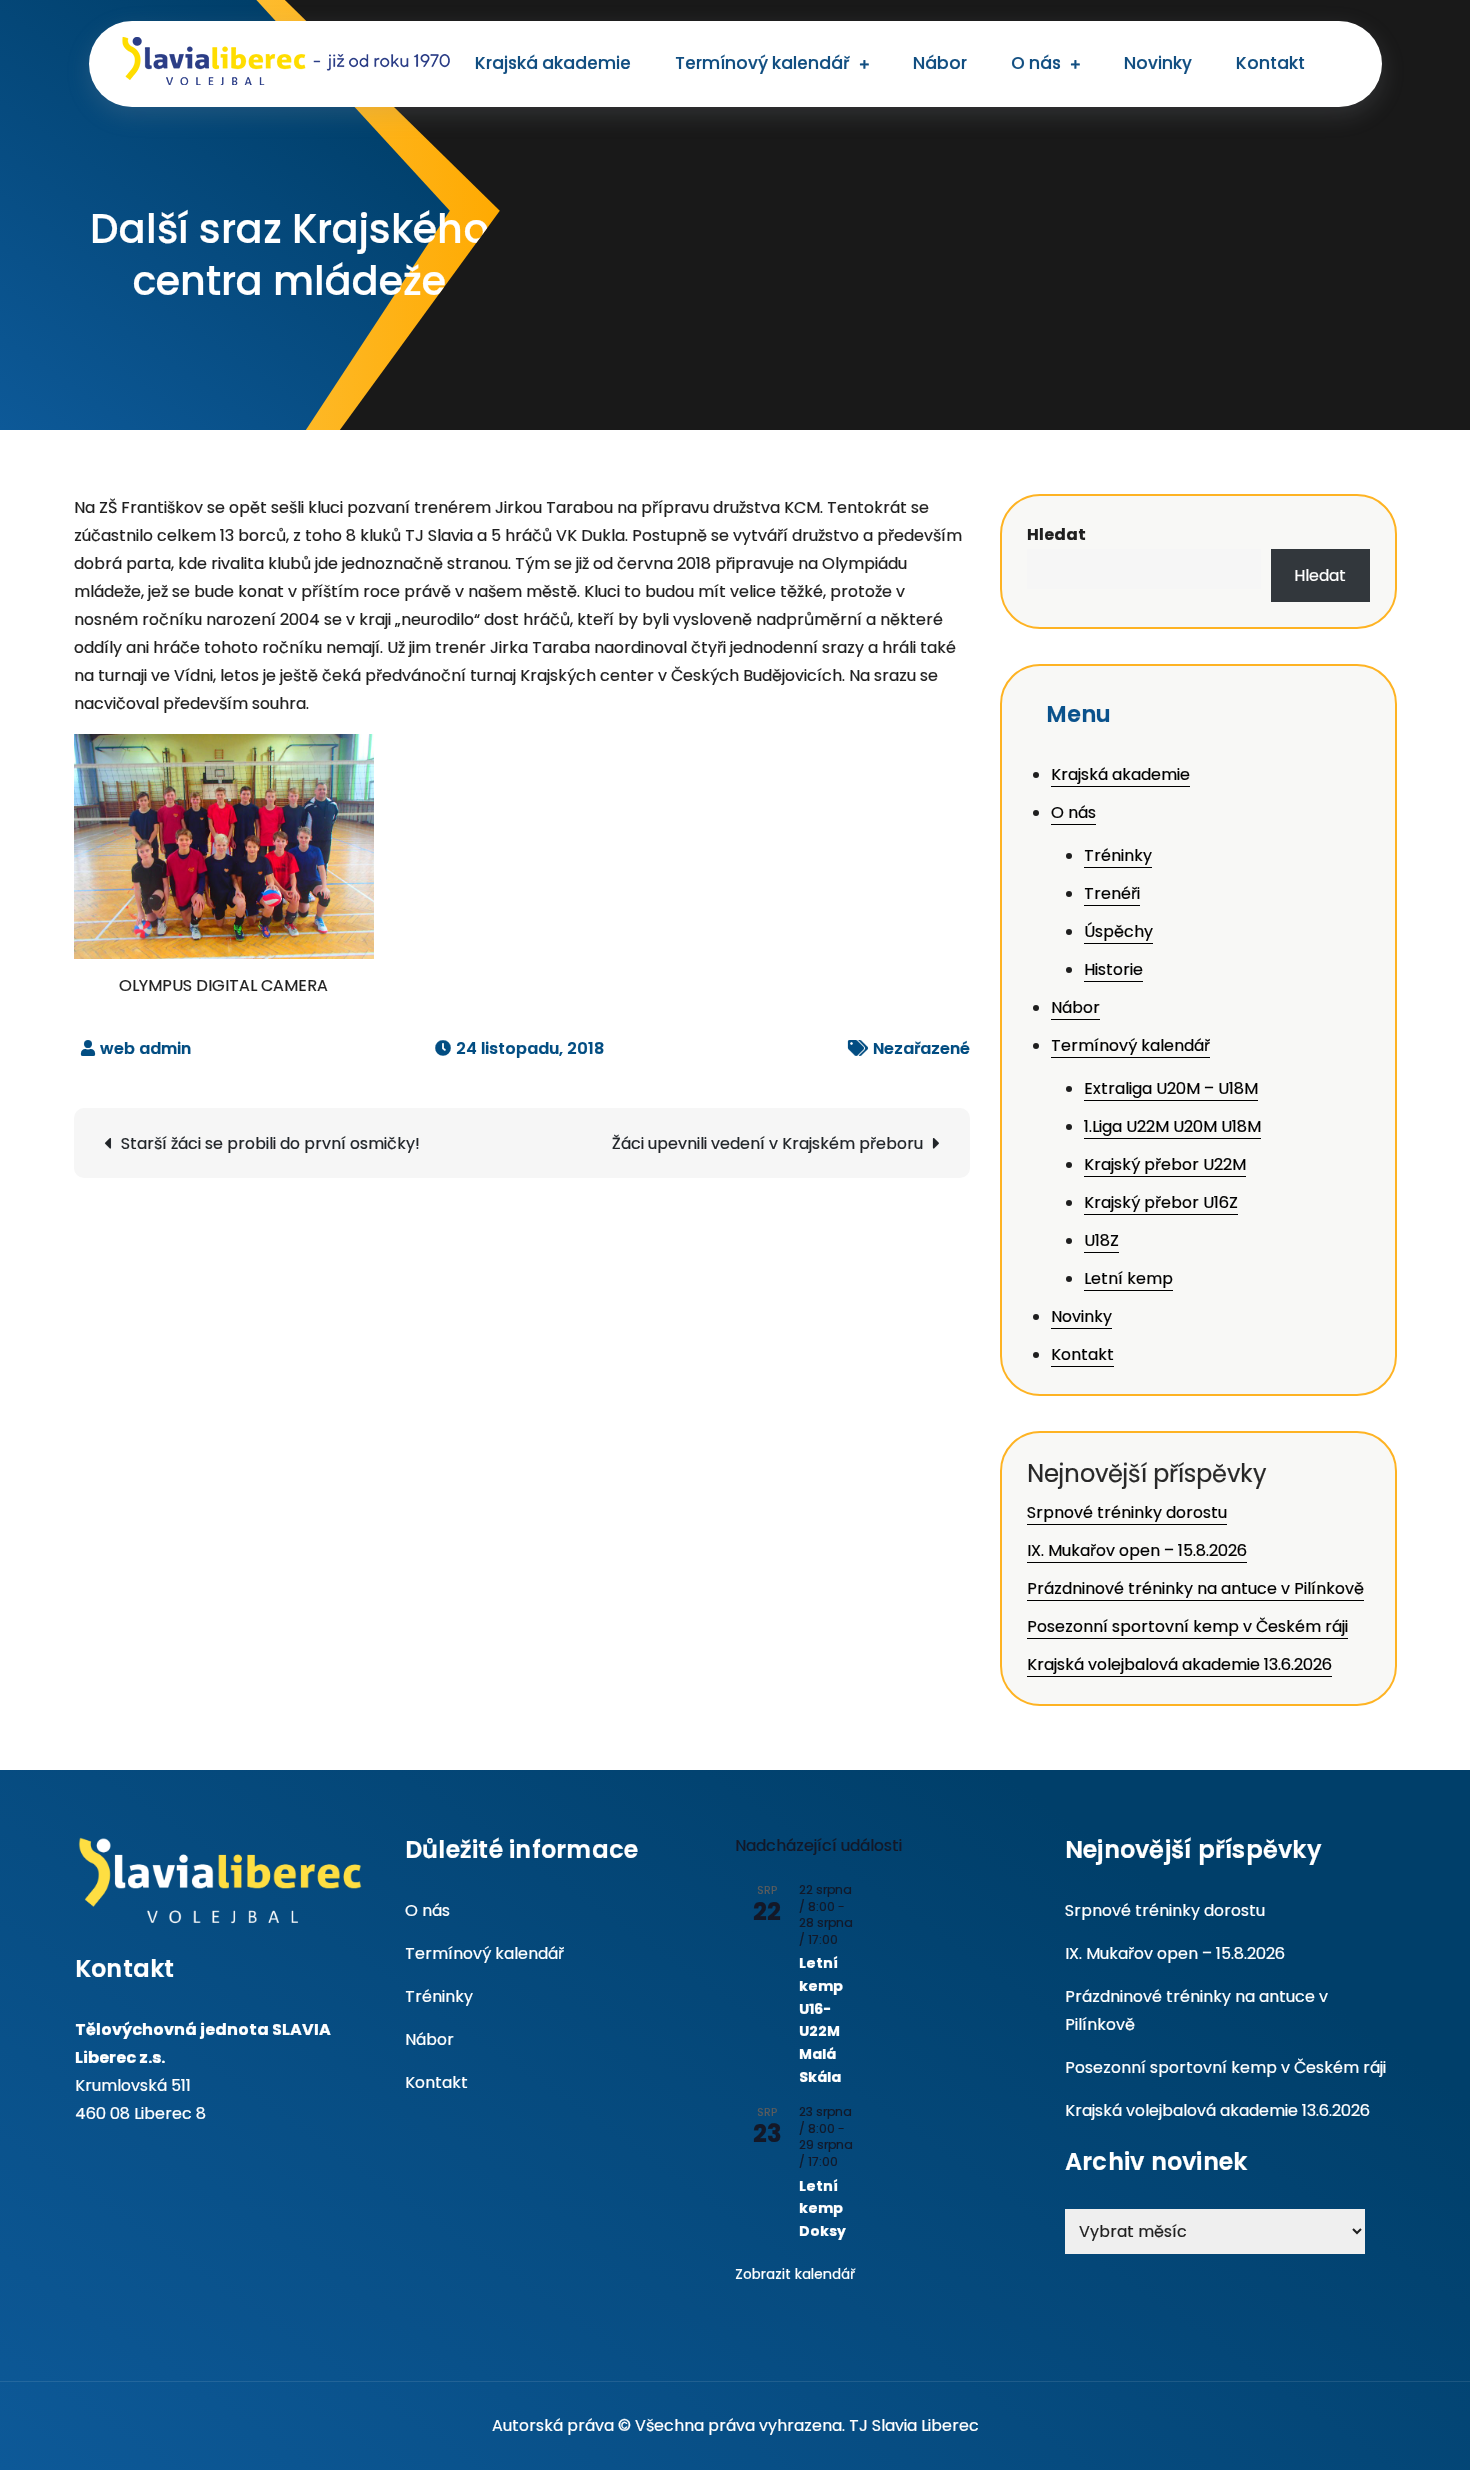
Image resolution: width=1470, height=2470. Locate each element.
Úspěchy (1118, 931)
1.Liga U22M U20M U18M (1172, 1126)
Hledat (1056, 534)
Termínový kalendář (762, 63)
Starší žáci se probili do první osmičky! (270, 1143)
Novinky (1158, 63)
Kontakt (1270, 63)
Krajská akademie (553, 63)
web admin (145, 1048)
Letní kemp (1128, 1278)
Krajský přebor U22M (1165, 1164)
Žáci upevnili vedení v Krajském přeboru (767, 1143)
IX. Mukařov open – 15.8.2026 (1137, 1550)
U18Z (1101, 1240)
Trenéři (1112, 893)
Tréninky (1118, 855)
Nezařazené (921, 1048)
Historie (1113, 969)
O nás (1036, 63)
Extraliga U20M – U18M (1171, 1088)
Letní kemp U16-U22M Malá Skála (821, 2019)
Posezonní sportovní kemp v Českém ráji (1187, 1626)
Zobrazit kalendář (795, 2274)
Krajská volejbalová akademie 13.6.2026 (1179, 1664)
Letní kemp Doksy (822, 2208)
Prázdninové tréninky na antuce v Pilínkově (1195, 1588)
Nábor (940, 63)
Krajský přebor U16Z (1161, 1202)
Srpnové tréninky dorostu (1127, 1512)
